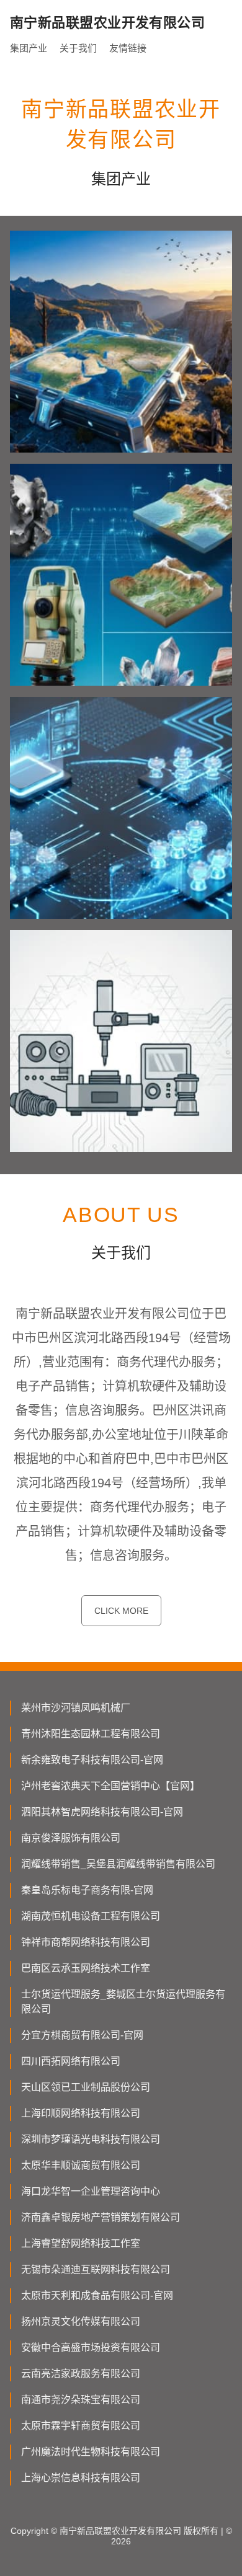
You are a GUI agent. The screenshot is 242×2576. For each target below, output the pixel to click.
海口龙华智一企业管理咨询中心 (91, 2191)
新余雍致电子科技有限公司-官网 (92, 1760)
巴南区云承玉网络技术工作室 (86, 1968)
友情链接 (128, 48)
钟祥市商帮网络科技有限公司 (86, 1942)
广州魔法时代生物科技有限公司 (91, 2452)
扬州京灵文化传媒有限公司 (81, 2321)
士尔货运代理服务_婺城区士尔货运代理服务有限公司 (123, 2002)
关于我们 (78, 48)
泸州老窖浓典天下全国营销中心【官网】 (110, 1786)
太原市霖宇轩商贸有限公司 (81, 2426)
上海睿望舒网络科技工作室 (81, 2243)
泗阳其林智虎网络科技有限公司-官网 (102, 1812)
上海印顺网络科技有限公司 (81, 2113)
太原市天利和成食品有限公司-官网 (97, 2295)
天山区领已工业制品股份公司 (86, 2087)
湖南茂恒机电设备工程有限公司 (91, 1916)
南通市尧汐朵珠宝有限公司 (81, 2400)
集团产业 (29, 48)
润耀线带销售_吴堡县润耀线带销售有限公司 (118, 1864)
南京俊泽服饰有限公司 (71, 1838)
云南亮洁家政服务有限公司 (81, 2374)
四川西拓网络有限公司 (71, 2061)
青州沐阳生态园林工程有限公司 (91, 1734)
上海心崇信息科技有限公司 (81, 2478)
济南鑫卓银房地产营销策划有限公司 (101, 2217)
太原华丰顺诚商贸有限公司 (81, 2165)
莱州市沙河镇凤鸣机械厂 (76, 1708)
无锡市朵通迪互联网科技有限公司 (96, 2269)
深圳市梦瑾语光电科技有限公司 (91, 2139)
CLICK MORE (121, 1611)
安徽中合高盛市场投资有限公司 (91, 2348)
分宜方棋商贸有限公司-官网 (82, 2035)
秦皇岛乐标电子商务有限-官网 (87, 1890)
